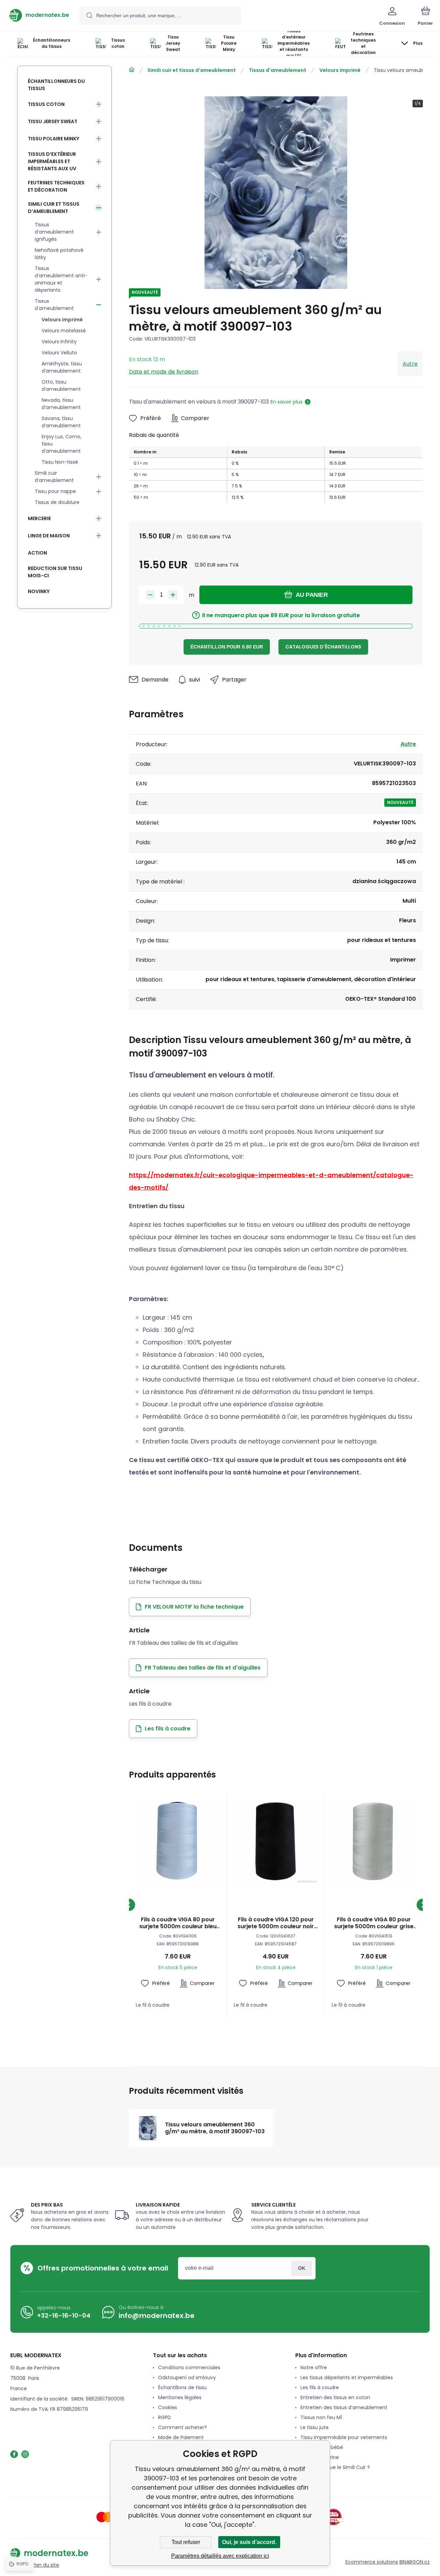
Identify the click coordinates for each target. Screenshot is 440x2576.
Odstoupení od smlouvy (187, 2378)
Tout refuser (186, 2542)
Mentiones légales (180, 2397)
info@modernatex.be (157, 2316)
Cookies (168, 2407)
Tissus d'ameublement (278, 70)
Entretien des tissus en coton (335, 2397)
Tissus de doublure (57, 502)
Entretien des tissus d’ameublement (344, 2407)
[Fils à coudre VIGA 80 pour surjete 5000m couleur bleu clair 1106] (178, 1842)
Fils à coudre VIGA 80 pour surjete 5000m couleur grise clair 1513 (374, 1923)
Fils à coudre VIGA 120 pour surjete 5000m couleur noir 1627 (276, 1923)
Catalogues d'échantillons (323, 647)
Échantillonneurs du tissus (56, 85)
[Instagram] (25, 2454)
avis (305, 2477)
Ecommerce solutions (372, 2562)
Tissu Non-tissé (60, 462)
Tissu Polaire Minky (53, 139)
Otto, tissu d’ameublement (61, 385)
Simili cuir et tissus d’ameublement (192, 70)
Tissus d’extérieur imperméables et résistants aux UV (52, 161)
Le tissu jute (315, 2427)
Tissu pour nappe (55, 491)
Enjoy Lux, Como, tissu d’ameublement (62, 444)
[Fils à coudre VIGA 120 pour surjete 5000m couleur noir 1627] (276, 1842)
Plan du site (45, 2565)
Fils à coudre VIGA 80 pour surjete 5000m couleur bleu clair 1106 (178, 1923)
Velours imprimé (340, 70)
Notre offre (314, 2368)
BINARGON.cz (415, 2562)
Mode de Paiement (181, 2437)
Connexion (302, 2268)
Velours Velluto (59, 353)
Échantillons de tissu (182, 2387)
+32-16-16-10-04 (64, 2315)
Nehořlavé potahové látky (59, 254)
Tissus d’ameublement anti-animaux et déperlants (61, 279)
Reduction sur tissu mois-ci (55, 572)
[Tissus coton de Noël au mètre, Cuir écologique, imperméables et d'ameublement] (132, 70)
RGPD (164, 2417)
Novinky (39, 591)
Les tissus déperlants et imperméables (347, 2378)
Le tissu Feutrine (320, 2457)
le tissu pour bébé (322, 2447)
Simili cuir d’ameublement (54, 477)
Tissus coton (46, 104)
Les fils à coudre (320, 2387)
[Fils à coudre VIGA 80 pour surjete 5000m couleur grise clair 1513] (374, 1842)
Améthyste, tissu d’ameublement (62, 367)
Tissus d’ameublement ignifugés (54, 232)
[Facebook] (14, 2454)
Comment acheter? (183, 2427)
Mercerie (39, 518)
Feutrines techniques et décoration (56, 186)
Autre (410, 364)
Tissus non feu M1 (321, 2417)
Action (37, 553)
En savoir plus (287, 402)
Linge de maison (49, 536)
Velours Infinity (59, 342)
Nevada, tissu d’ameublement (61, 404)
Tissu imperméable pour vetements (344, 2437)
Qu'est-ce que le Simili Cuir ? (335, 2467)
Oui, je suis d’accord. (249, 2542)
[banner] (39, 15)
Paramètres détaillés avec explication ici (220, 2556)
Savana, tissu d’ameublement (61, 422)
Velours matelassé (64, 331)
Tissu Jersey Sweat (53, 121)
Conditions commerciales (189, 2368)
